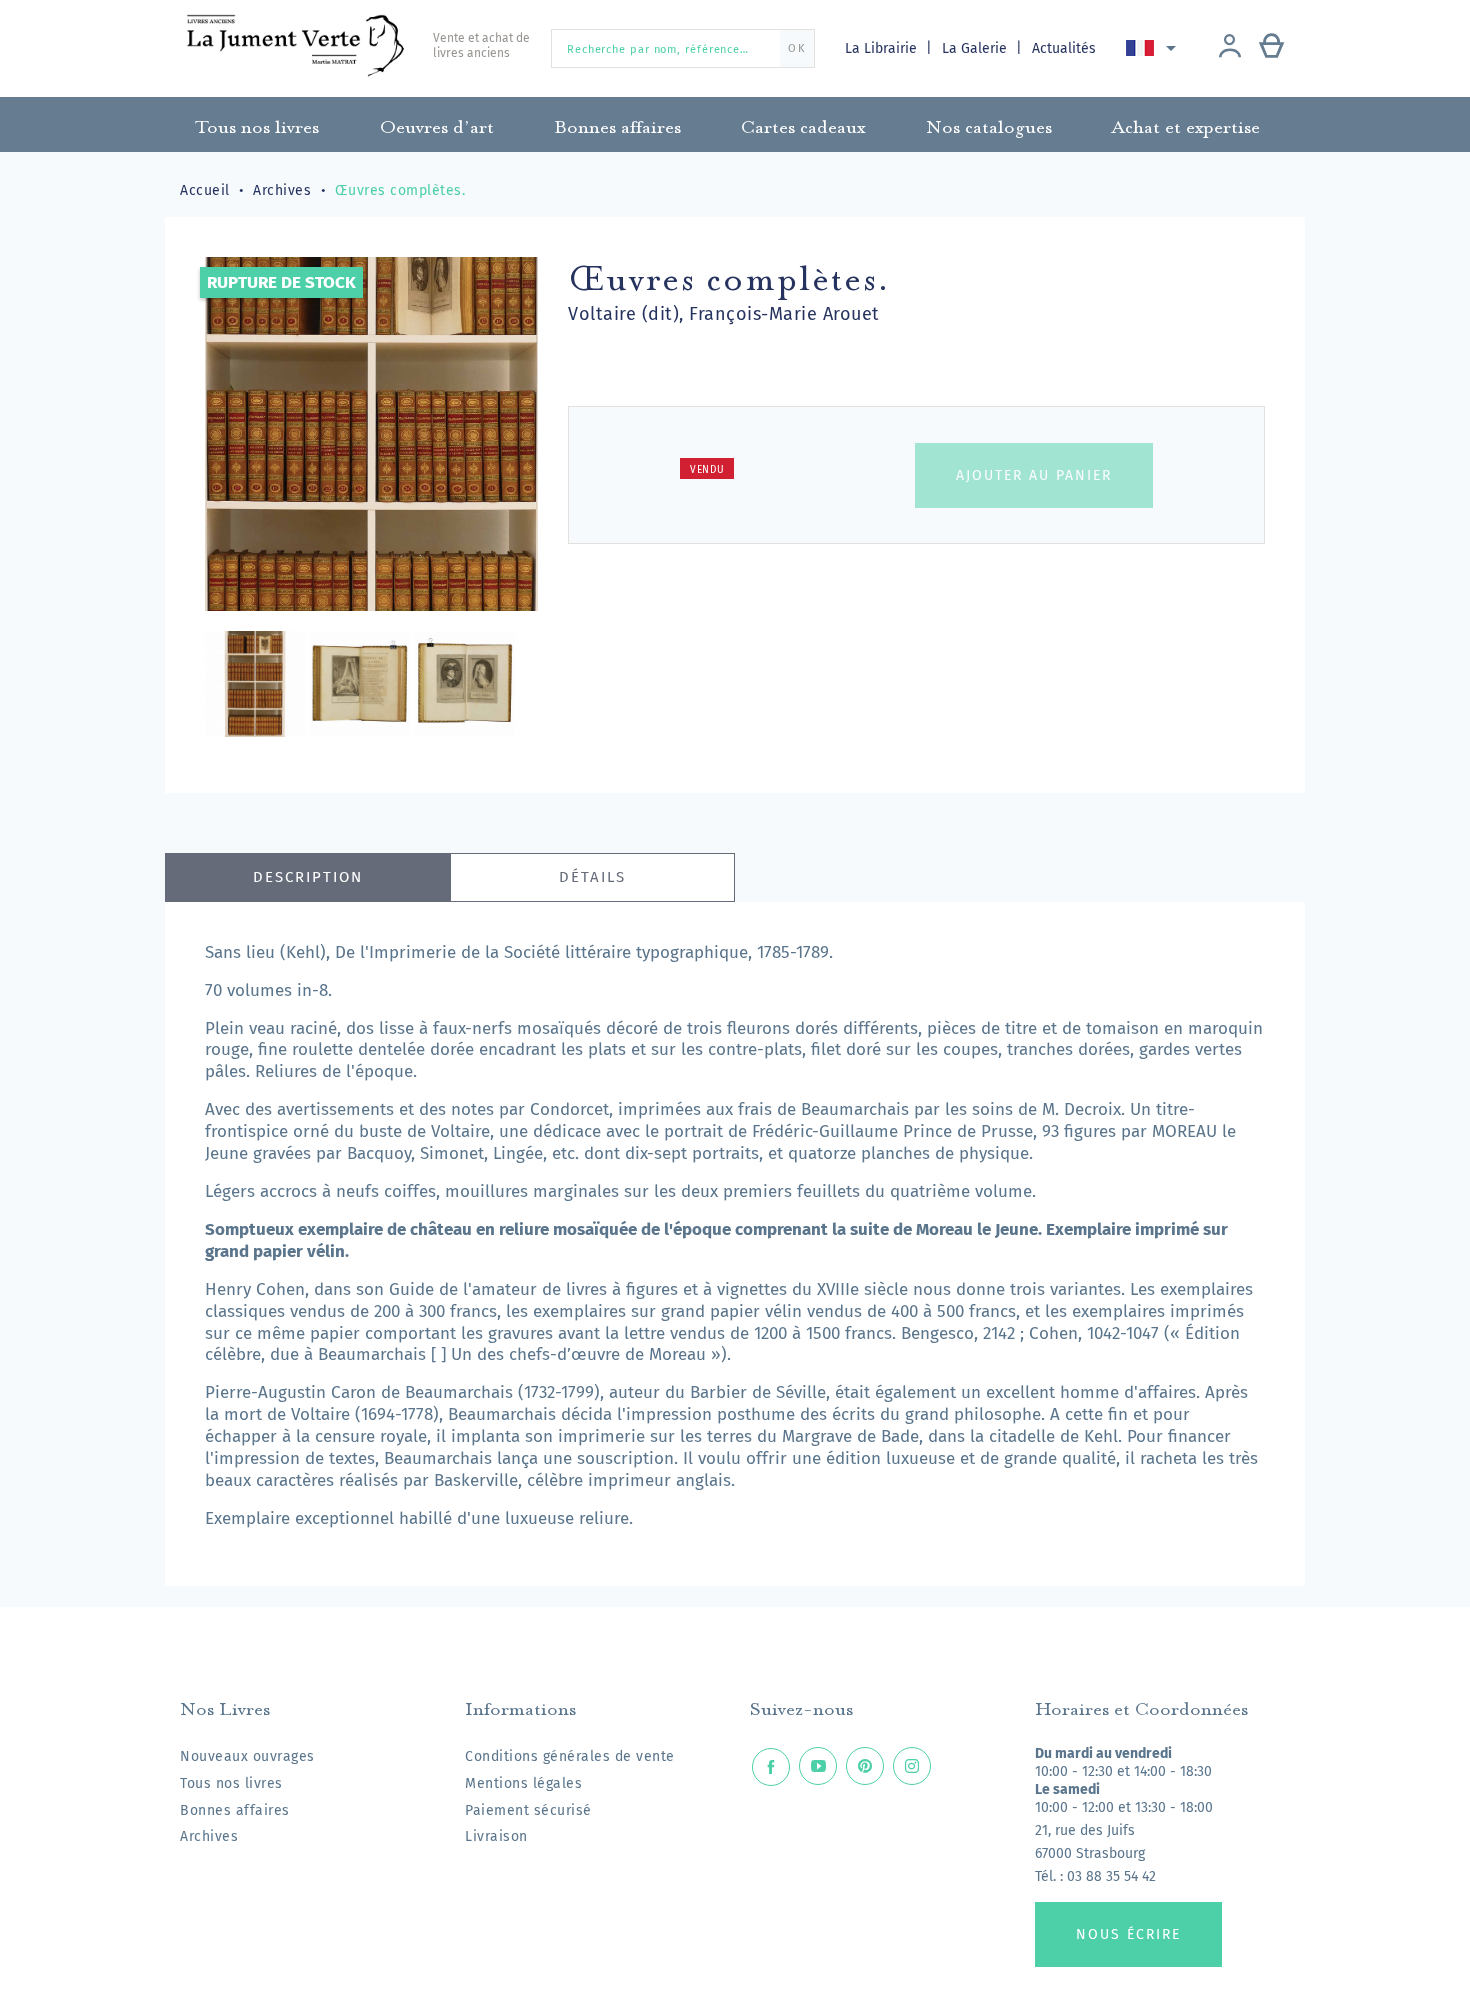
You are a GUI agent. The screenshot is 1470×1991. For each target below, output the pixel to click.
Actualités (1064, 48)
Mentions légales (523, 1783)
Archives (209, 1836)
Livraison (496, 1836)
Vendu (707, 470)
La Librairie (883, 48)
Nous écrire (1128, 1934)
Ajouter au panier (1034, 475)
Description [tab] (308, 877)
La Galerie (976, 48)
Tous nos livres (231, 1783)
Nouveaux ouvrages (247, 1756)
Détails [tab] (592, 877)
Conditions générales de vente (570, 1756)
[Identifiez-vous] (1230, 48)
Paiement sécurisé (528, 1810)
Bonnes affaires (235, 1810)
